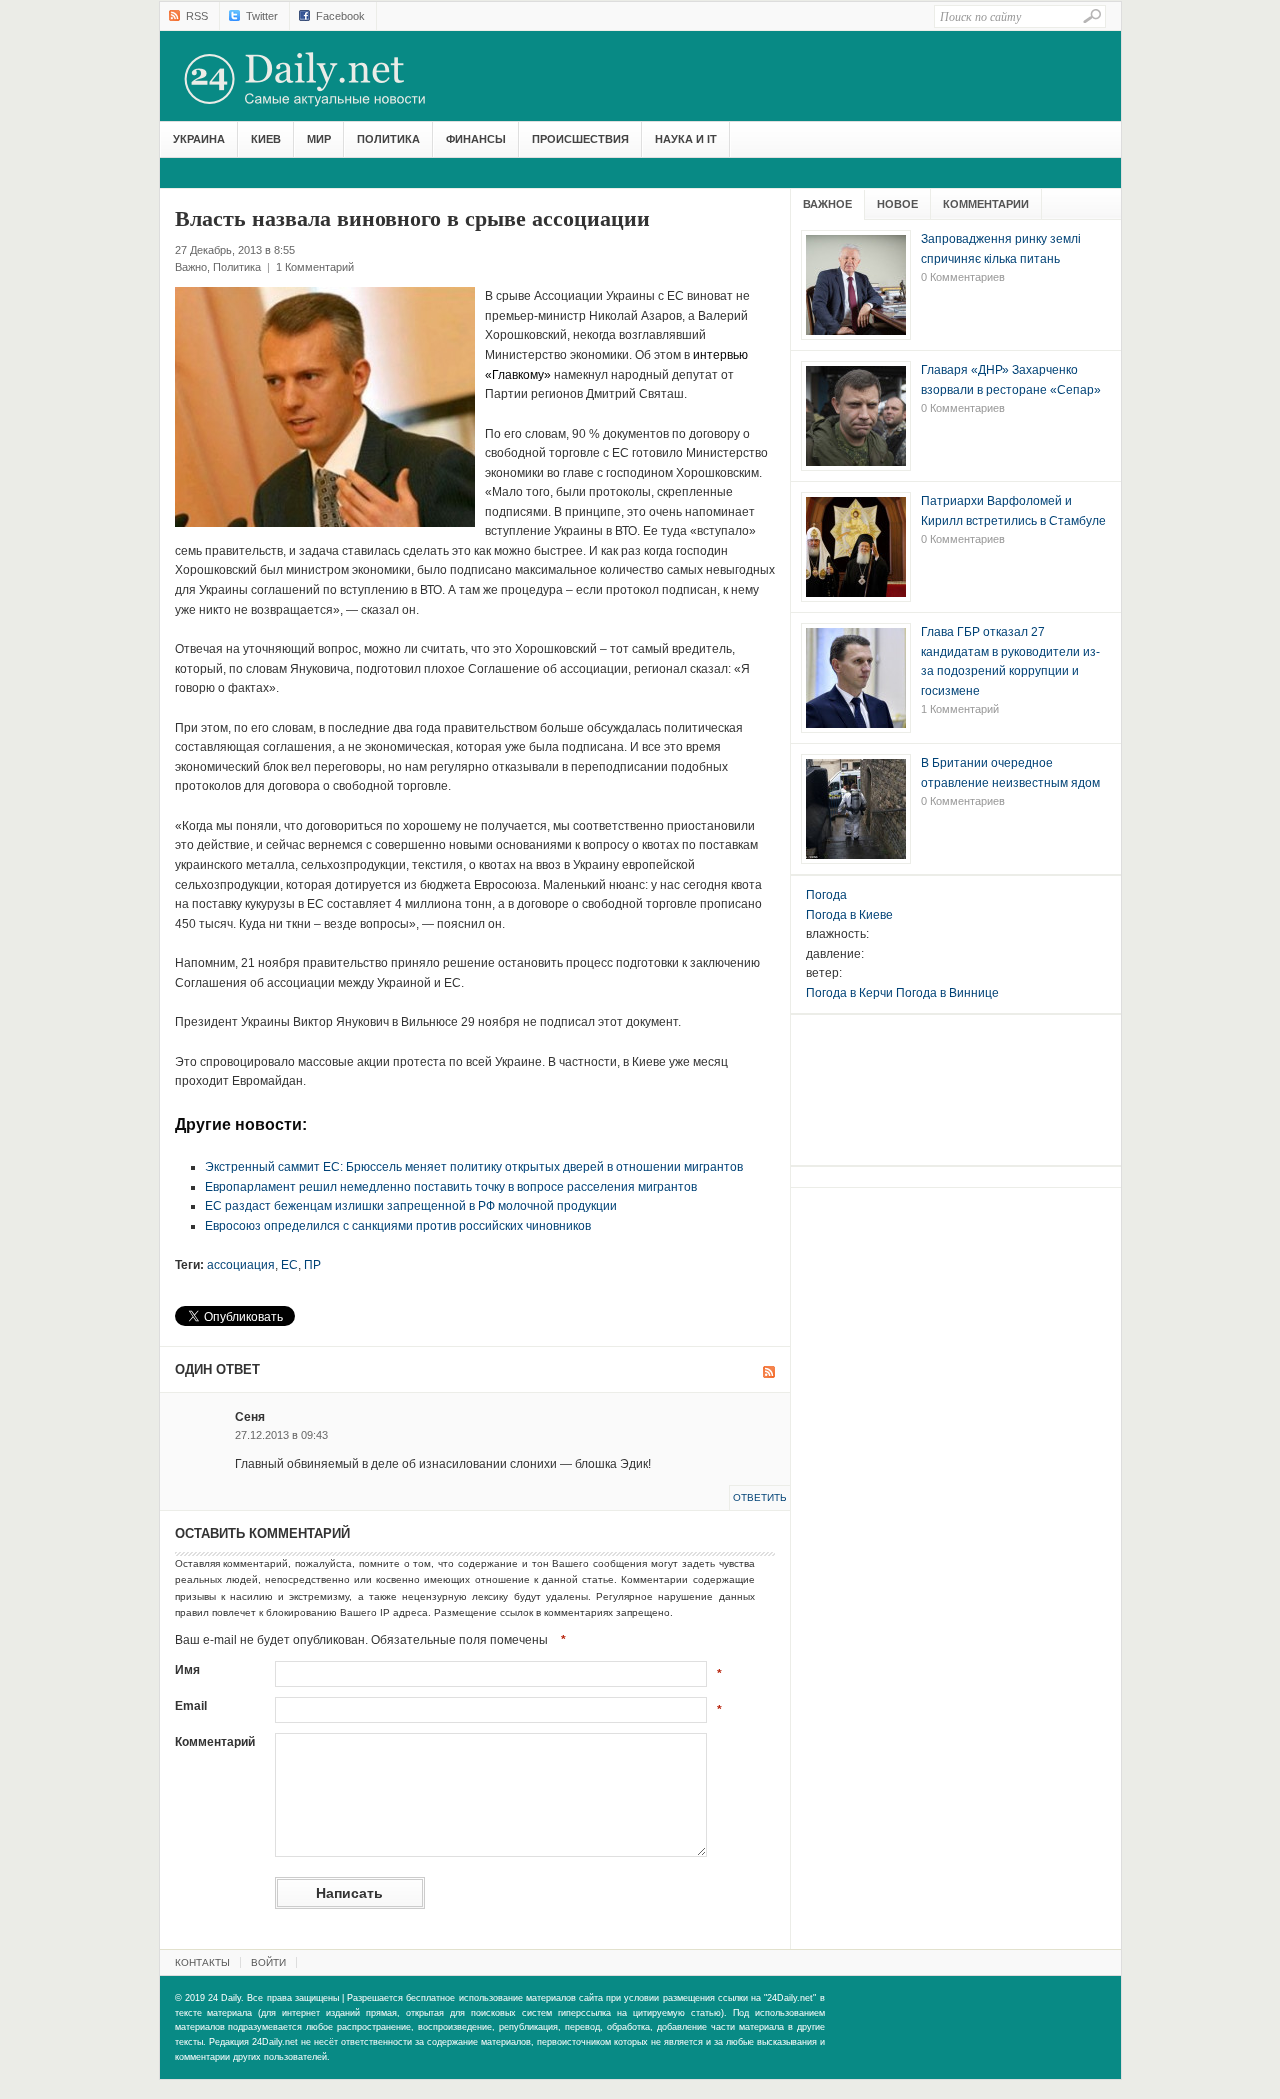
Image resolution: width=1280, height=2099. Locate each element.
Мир (319, 139)
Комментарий (215, 1742)
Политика (388, 139)
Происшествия (580, 139)
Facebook (340, 16)
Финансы (476, 139)
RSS (197, 16)
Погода (826, 895)
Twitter (262, 16)
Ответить (760, 1497)
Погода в (849, 915)
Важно (191, 267)
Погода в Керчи (849, 993)
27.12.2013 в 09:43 (281, 1435)
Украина (199, 139)
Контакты (202, 1962)
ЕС (289, 1265)
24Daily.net (325, 79)
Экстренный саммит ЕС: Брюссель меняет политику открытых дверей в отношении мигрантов (474, 1167)
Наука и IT (686, 139)
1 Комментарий (315, 267)
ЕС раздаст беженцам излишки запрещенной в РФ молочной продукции (411, 1206)
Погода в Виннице (947, 993)
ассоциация (241, 1265)
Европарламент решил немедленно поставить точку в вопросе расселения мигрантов (451, 1187)
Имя (187, 1670)
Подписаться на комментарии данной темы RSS (769, 1372)
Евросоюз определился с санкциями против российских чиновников (398, 1226)
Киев (266, 139)
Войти (268, 1962)
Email (191, 1706)
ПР (312, 1265)
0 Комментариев (963, 277)
